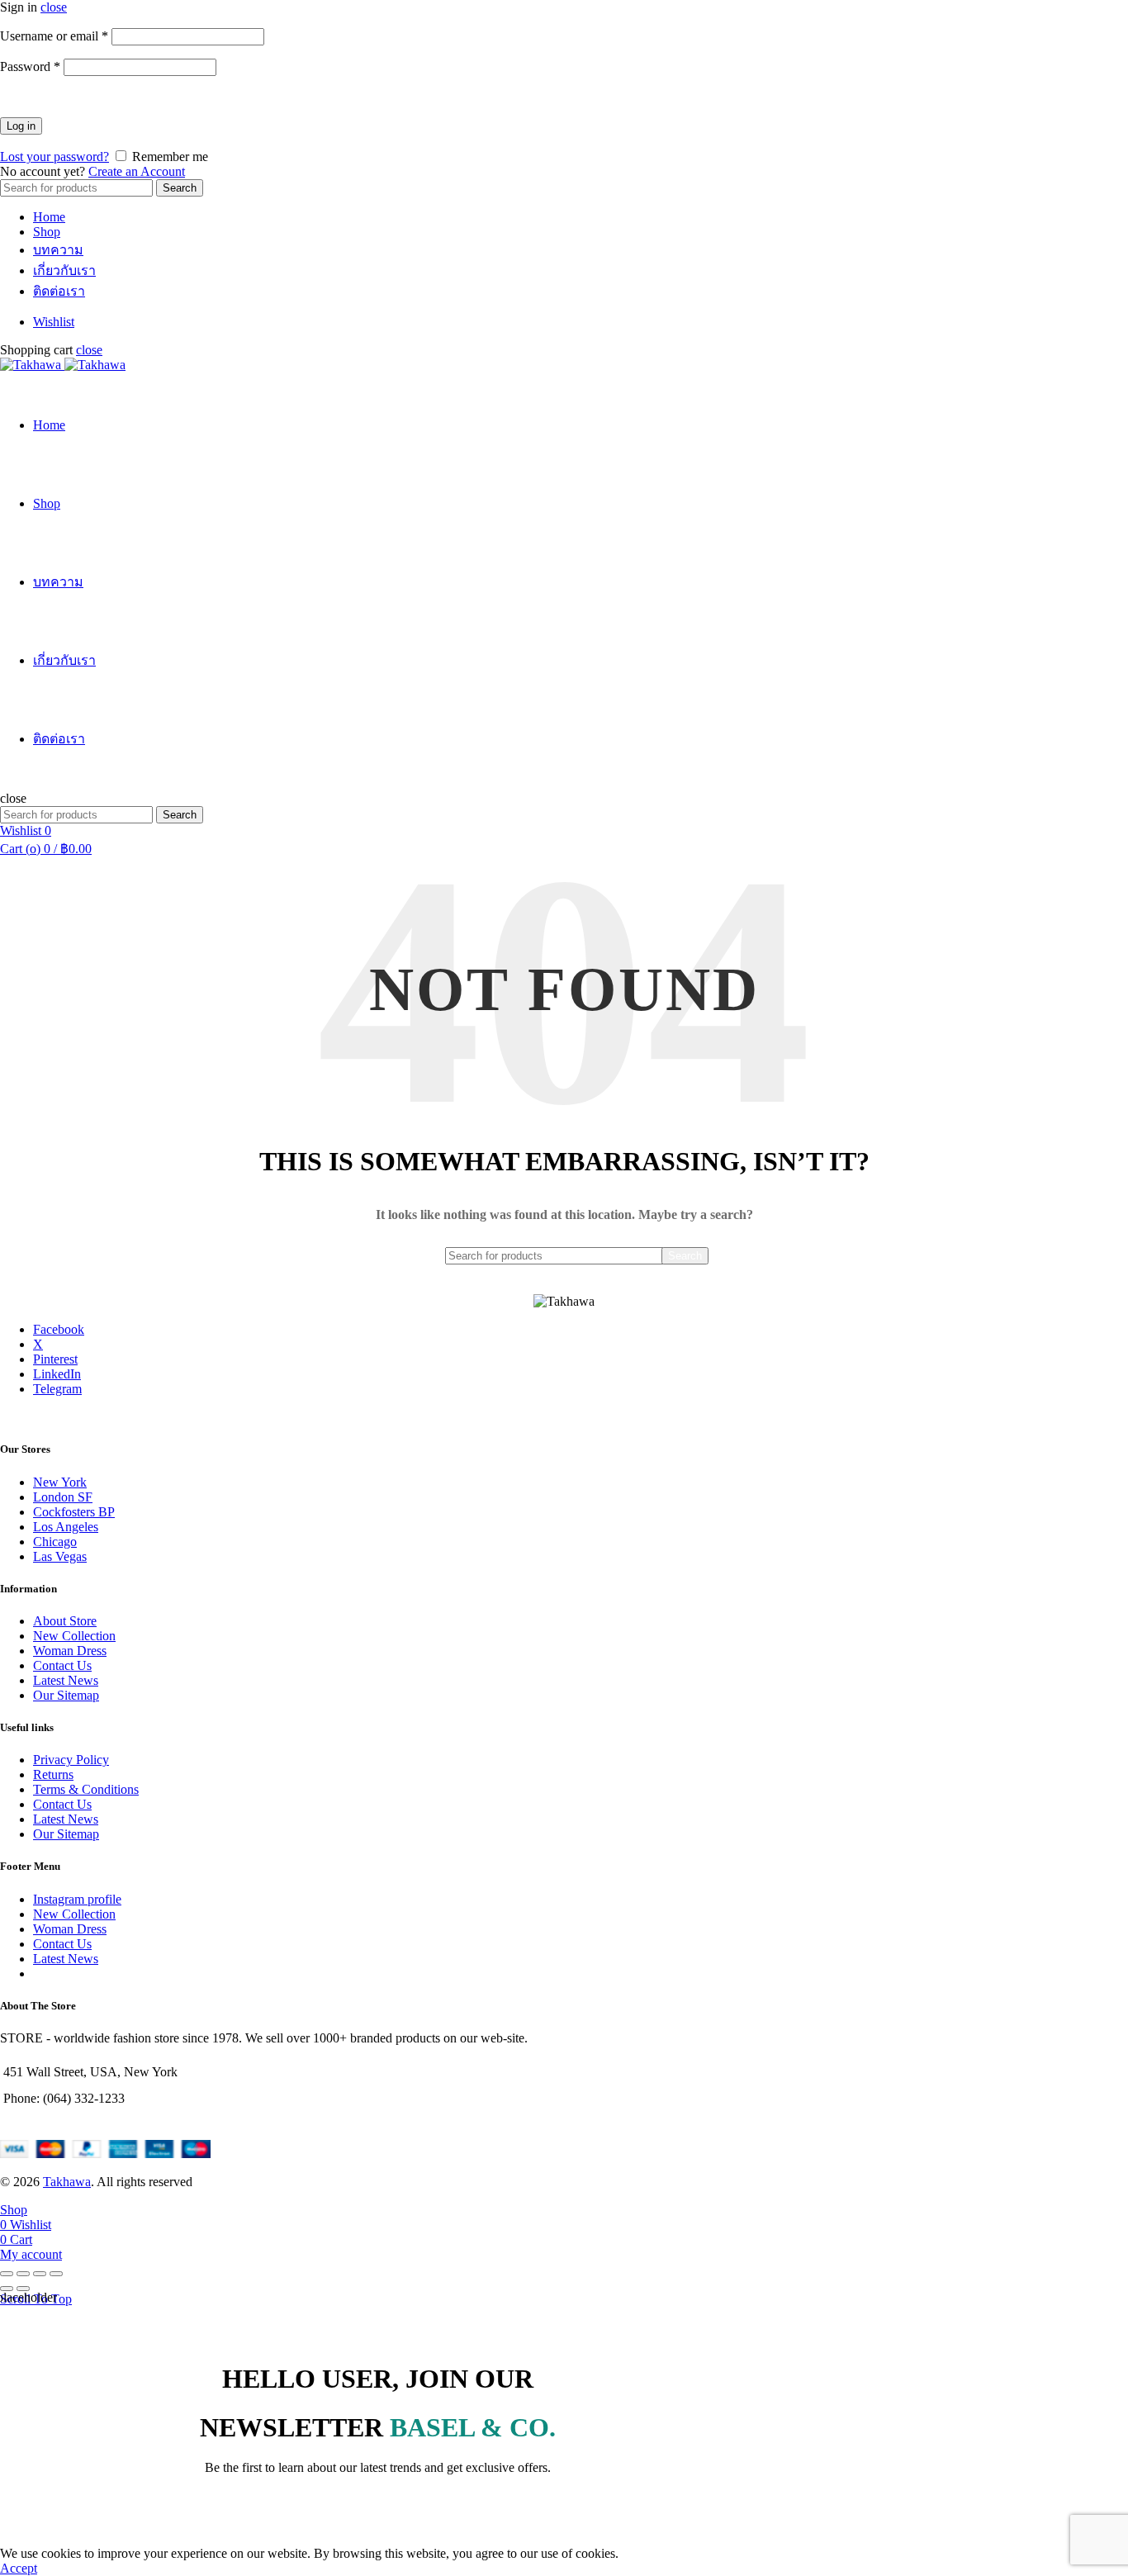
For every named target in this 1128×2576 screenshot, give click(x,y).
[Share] (23, 2274)
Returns (53, 1774)
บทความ (58, 250)
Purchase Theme (77, 1974)
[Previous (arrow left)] (7, 2289)
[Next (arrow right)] (23, 2289)
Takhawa (67, 2182)
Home (49, 217)
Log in (21, 126)
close (54, 7)
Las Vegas (60, 1556)
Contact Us (62, 1665)
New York (60, 1482)
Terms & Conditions (86, 1789)
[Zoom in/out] (56, 2274)
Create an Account (137, 171)
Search (180, 188)
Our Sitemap (66, 1695)
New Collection (74, 1636)
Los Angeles (66, 1527)
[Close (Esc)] (7, 2274)
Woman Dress (70, 1651)
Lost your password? (55, 157)
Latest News (66, 1680)
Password (30, 66)
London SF (63, 1497)
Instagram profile (77, 1899)
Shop (47, 232)
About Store (65, 1621)
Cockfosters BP (74, 1512)
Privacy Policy (71, 1760)
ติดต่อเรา (59, 291)
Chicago (55, 1542)
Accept (19, 2568)
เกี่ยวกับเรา (64, 270)
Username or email (54, 36)
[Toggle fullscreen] (40, 2274)
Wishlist (54, 322)
